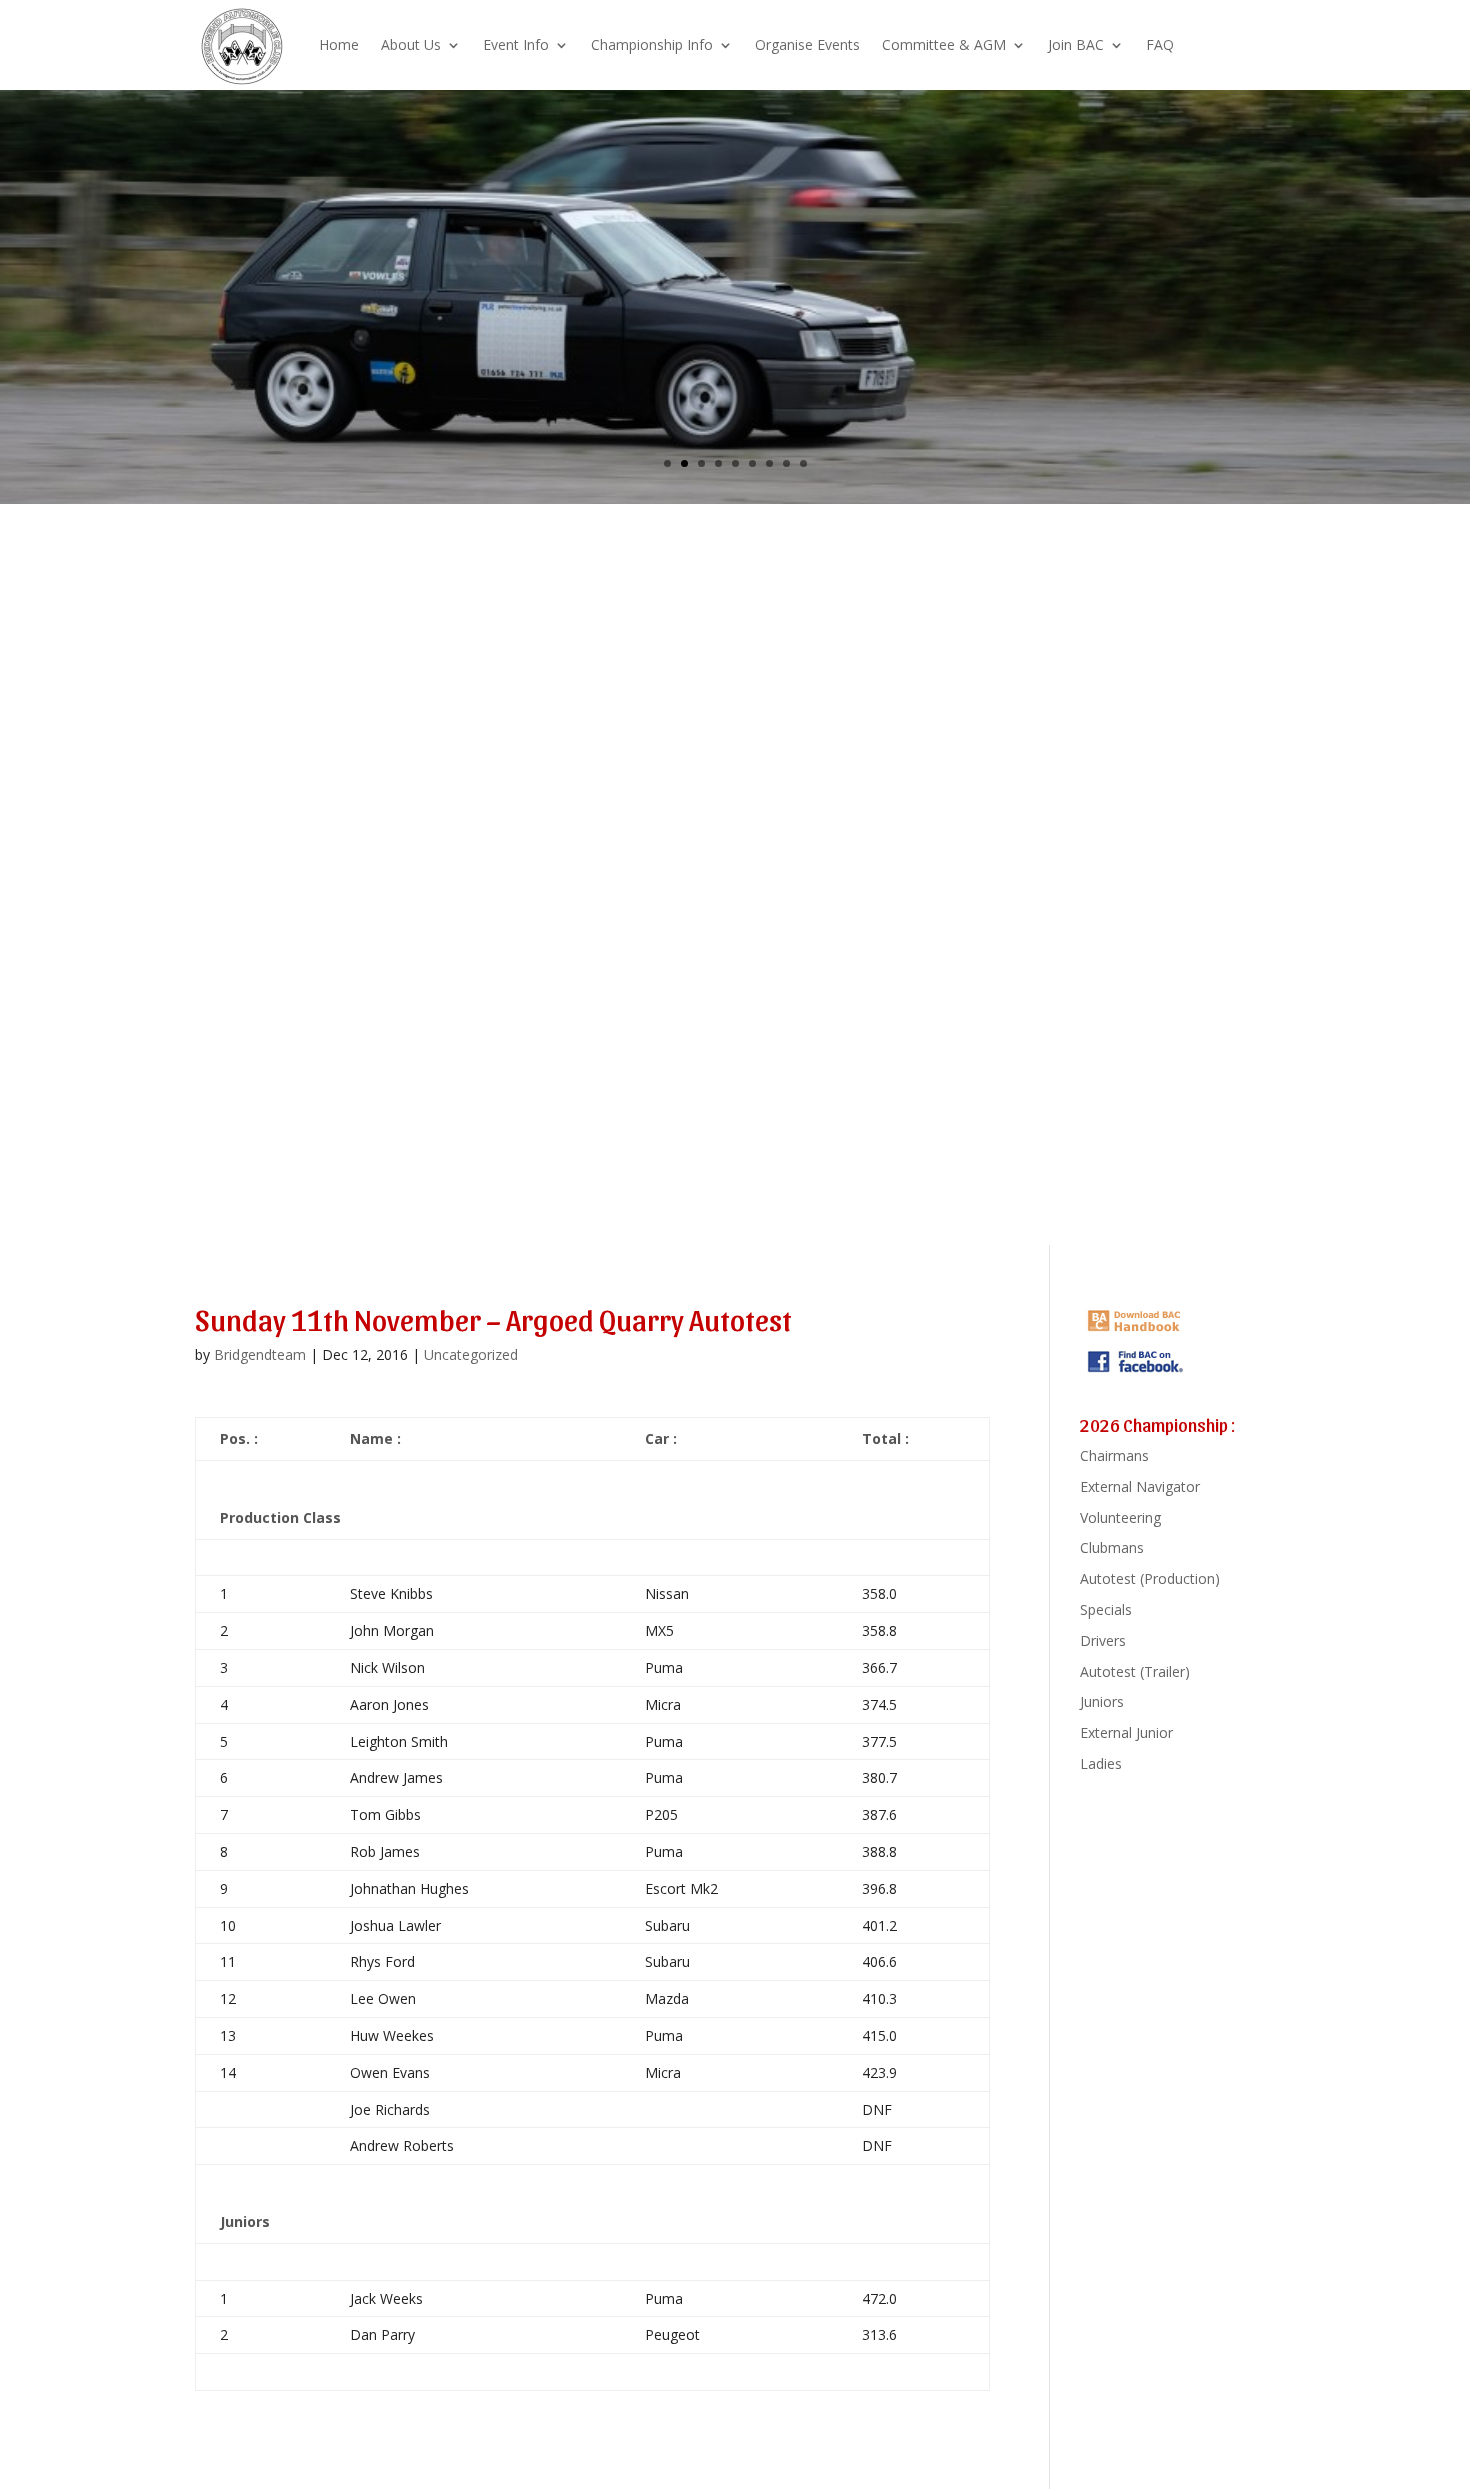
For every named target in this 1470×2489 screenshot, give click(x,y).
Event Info (516, 44)
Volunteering (1120, 1517)
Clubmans (1112, 1547)
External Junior (1126, 1732)
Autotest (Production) (1150, 1578)
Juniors (1102, 1701)
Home (339, 44)
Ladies (1101, 1763)
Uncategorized (471, 1354)
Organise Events (807, 44)
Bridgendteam (260, 1354)
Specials (1106, 1609)
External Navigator (1140, 1486)
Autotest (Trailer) (1135, 1671)
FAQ (1160, 44)
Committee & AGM (944, 44)
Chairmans (1114, 1455)
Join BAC (1076, 44)
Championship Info (652, 44)
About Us (411, 44)
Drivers (1103, 1640)
